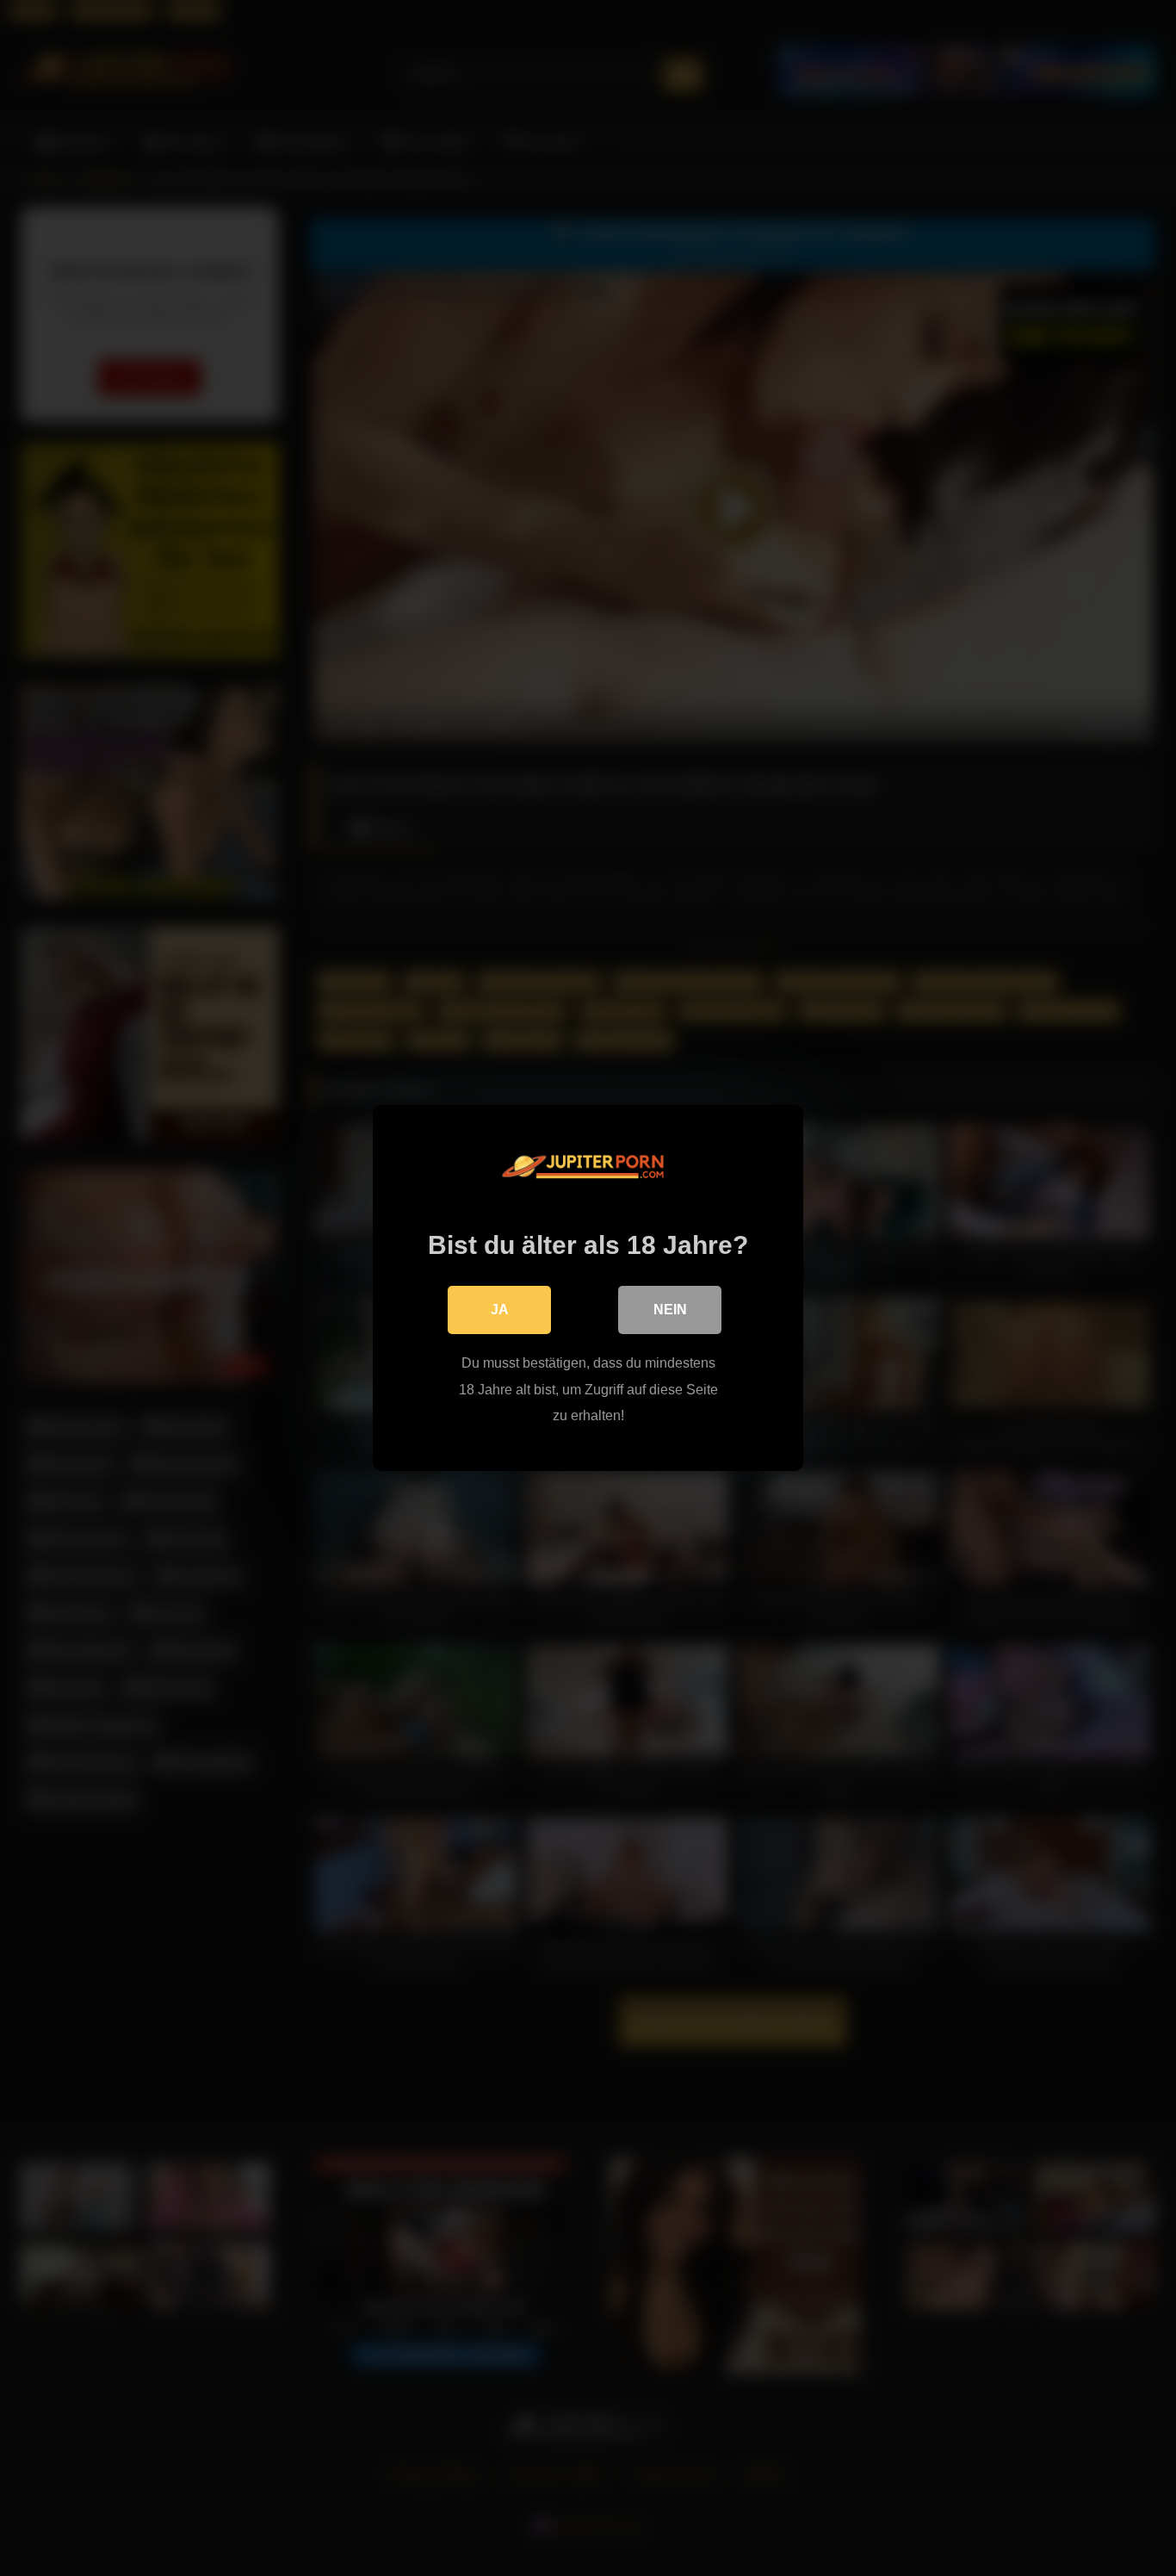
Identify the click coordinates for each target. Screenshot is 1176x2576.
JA (500, 1310)
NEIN (670, 1310)
